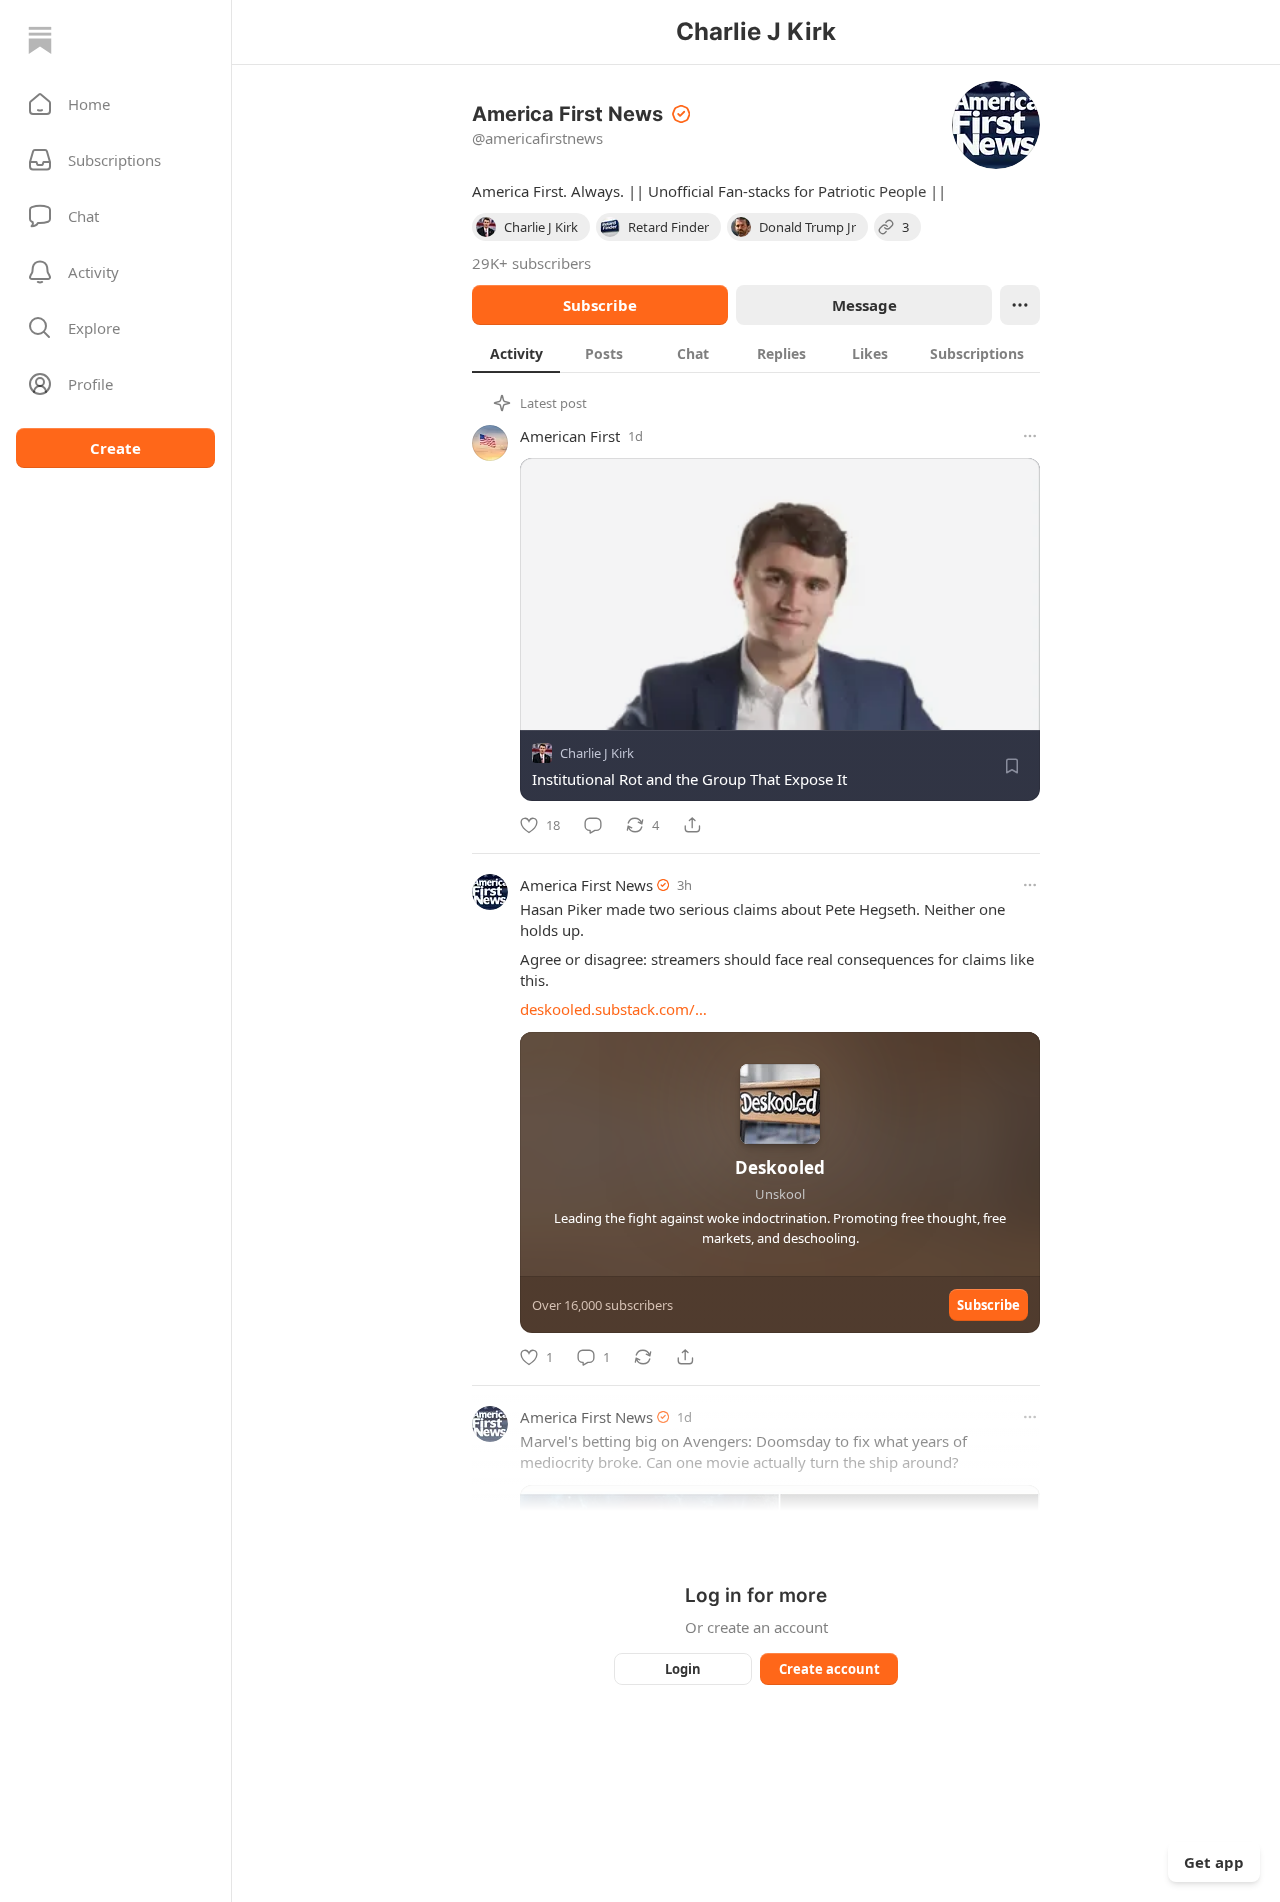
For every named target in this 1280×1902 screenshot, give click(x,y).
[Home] (40, 40)
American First (570, 436)
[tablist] (756, 353)
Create (115, 448)
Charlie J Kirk (597, 753)
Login (683, 1669)
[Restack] (643, 1357)
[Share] (692, 825)
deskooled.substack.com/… (613, 1009)
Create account (829, 1669)
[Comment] (593, 825)
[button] (115, 104)
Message (864, 305)
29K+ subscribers (531, 263)
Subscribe (600, 305)
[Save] (1012, 766)
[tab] (516, 353)
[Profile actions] (1020, 305)
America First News (586, 885)
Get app (1214, 1862)
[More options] (1030, 436)
